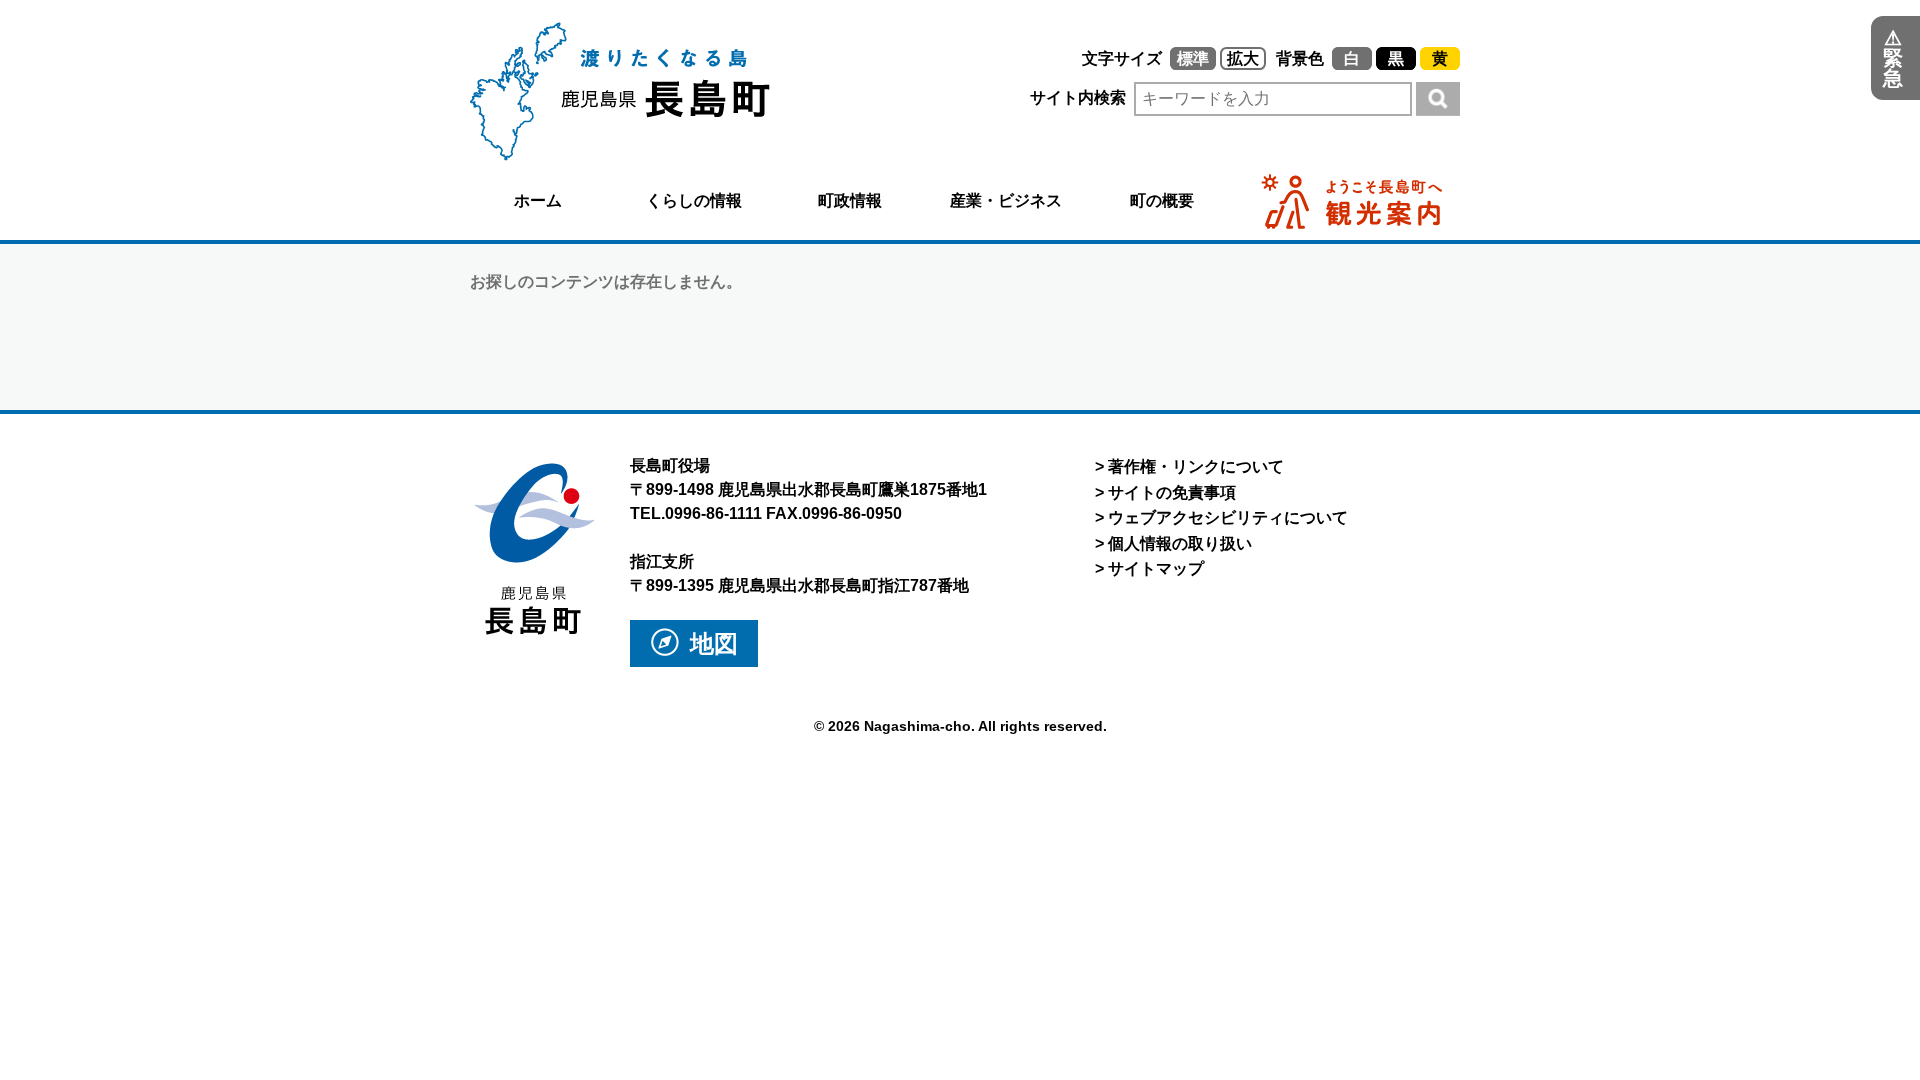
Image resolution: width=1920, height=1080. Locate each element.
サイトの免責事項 (1172, 492)
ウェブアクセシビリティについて (1228, 517)
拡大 (1243, 58)
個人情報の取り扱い (1180, 543)
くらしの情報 (694, 200)
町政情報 (850, 200)
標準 (1193, 58)
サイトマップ (1156, 568)
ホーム (538, 200)
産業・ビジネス (1006, 200)
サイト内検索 (1080, 97)
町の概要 (1162, 200)
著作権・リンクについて (1196, 466)
